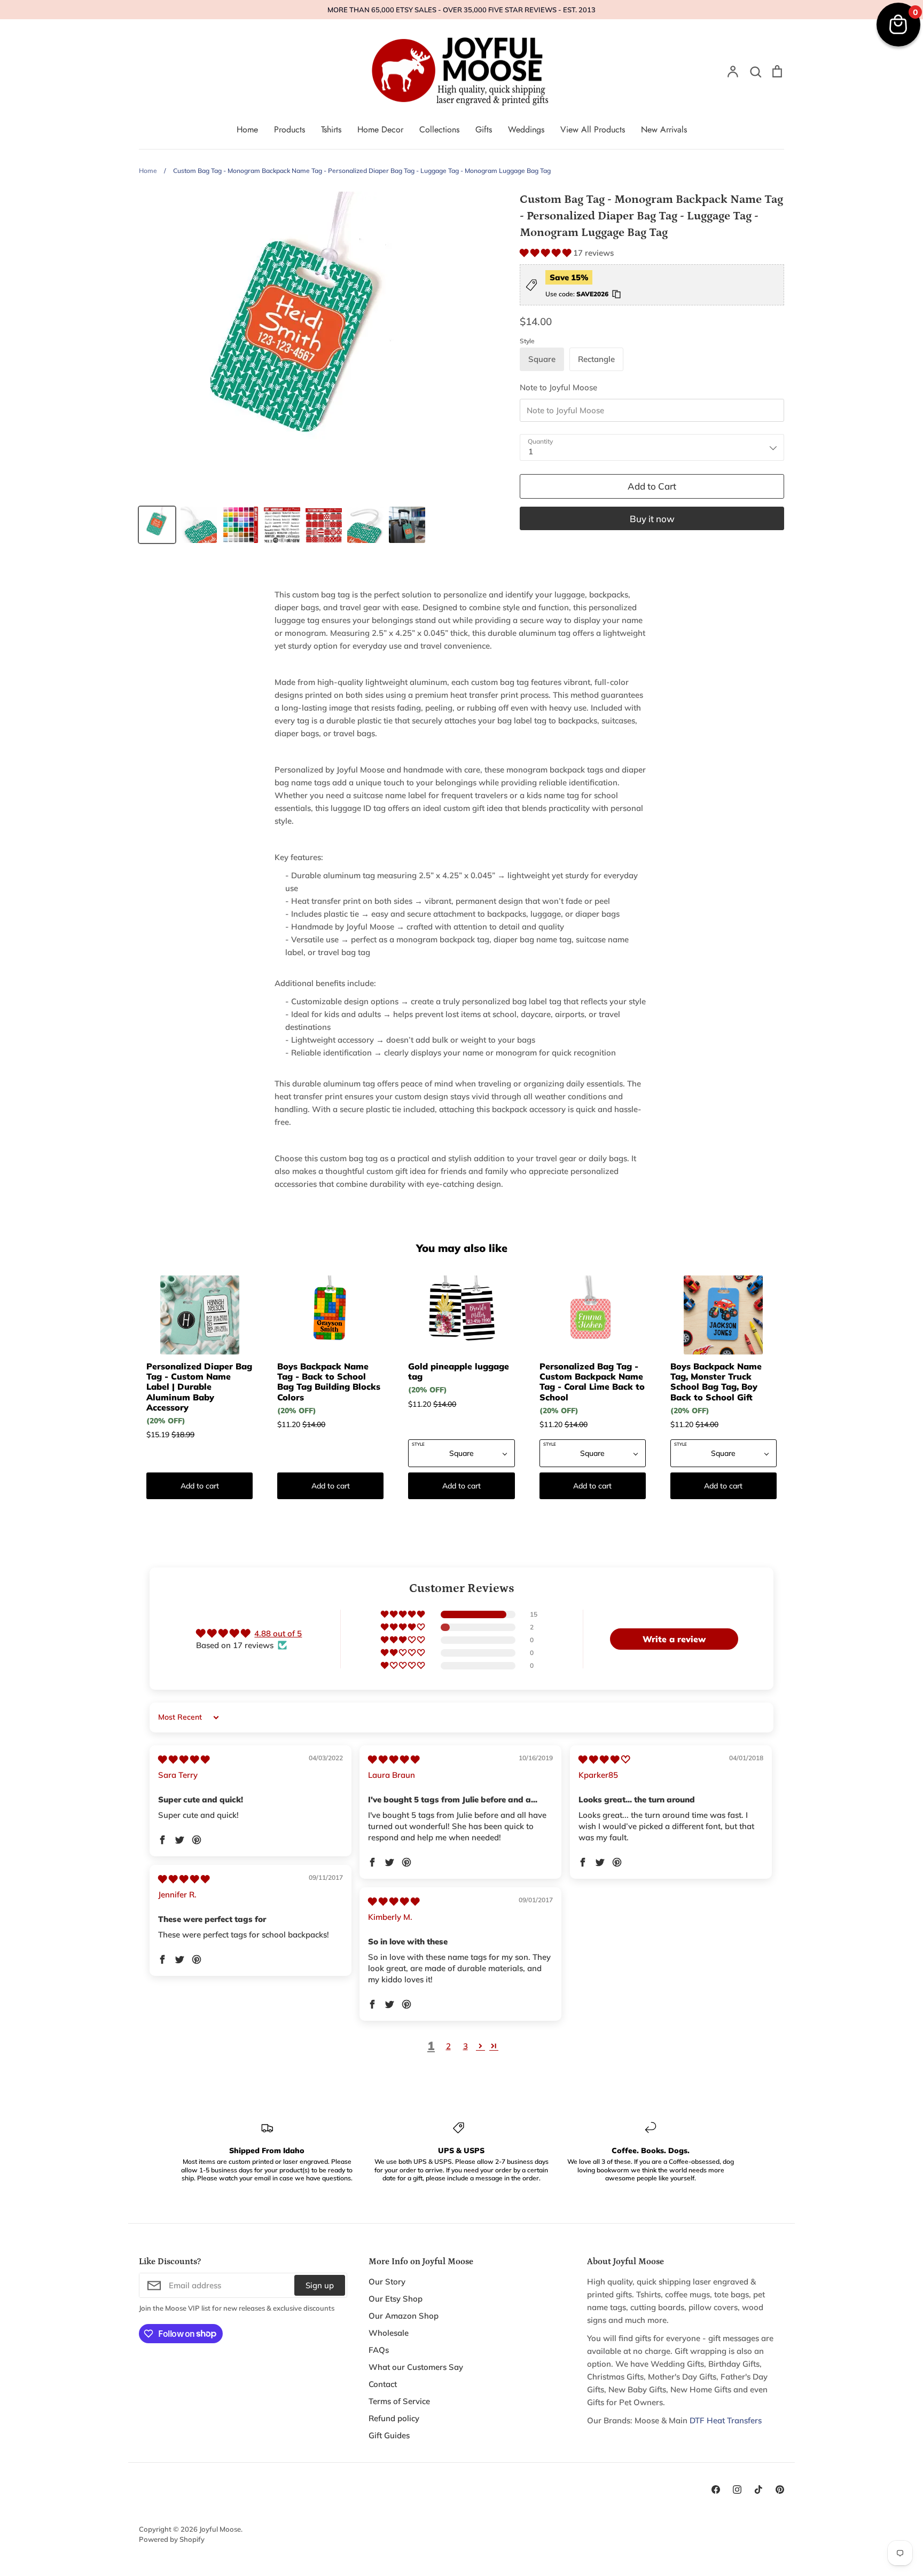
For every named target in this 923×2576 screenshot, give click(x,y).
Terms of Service (399, 2401)
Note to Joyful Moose (558, 387)
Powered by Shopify (172, 2539)
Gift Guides (389, 2435)
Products (290, 129)
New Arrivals (664, 129)
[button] (546, 253)
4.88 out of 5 (278, 1633)
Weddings (526, 129)
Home (247, 129)
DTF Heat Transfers (726, 2420)
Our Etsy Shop (396, 2299)
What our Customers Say (416, 2367)
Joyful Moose (220, 2529)
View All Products (593, 129)
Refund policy (394, 2418)
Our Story (387, 2282)
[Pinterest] (780, 2490)
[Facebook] (716, 2490)
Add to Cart (652, 486)
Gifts (484, 129)
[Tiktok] (758, 2490)
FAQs (379, 2350)
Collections (439, 129)
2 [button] (448, 2046)
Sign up (320, 2285)
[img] (184, 1759)
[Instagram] (737, 2490)
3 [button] (466, 2046)
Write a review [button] (674, 1639)
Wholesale (389, 2333)
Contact (383, 2384)
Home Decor (380, 129)
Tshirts (331, 129)
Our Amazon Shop (404, 2316)
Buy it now (652, 519)
